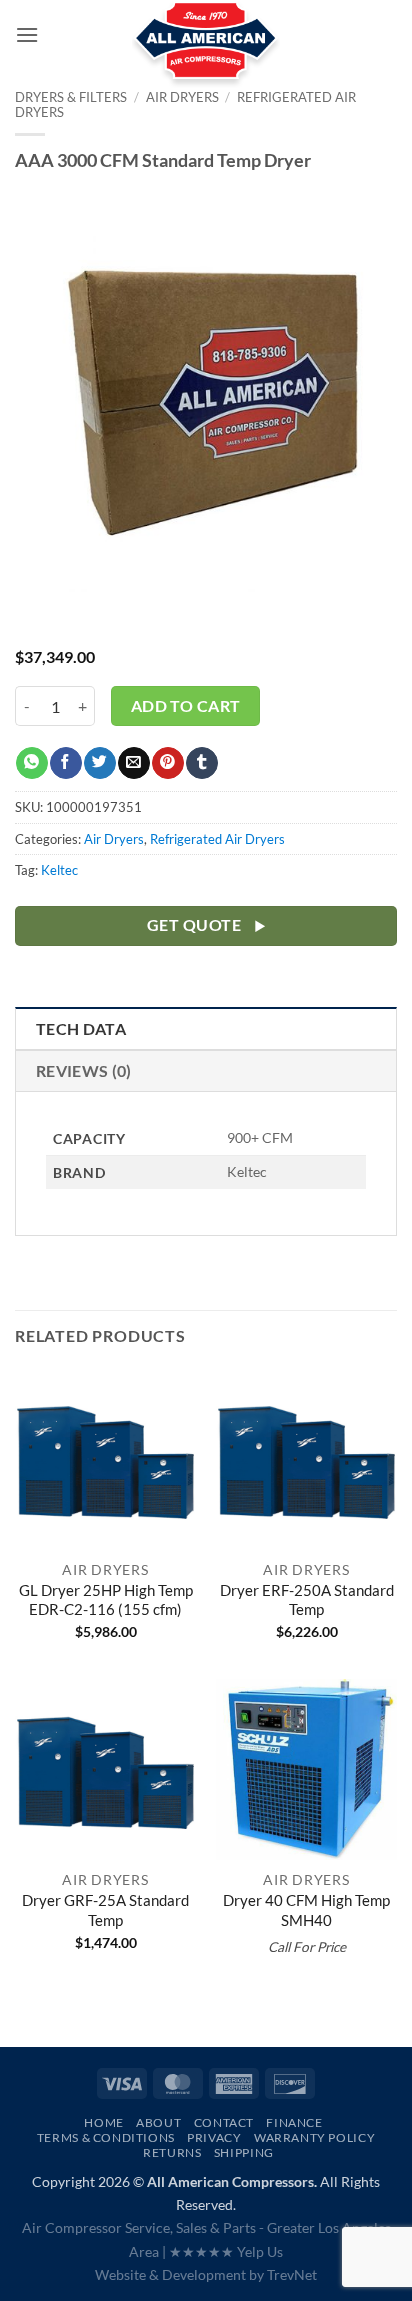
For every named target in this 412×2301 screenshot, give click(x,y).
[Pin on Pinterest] (167, 763)
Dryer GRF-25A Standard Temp (105, 1910)
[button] (27, 34)
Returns (172, 2152)
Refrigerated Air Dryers (217, 839)
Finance (294, 2122)
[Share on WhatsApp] (31, 763)
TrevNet (292, 2274)
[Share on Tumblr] (201, 763)
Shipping (244, 2152)
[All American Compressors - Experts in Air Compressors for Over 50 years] (206, 50)
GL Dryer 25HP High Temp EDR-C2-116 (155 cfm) (106, 1600)
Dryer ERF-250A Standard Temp (307, 1600)
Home (103, 2122)
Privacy (214, 2137)
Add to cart (186, 706)
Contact (224, 2122)
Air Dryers (114, 839)
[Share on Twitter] (99, 763)
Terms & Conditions (106, 2137)
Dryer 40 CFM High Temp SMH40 (306, 1910)
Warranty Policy (314, 2137)
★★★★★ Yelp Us (226, 2251)
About (158, 2122)
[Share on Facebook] (65, 763)
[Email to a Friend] (133, 763)
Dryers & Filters (71, 97)
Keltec (59, 870)
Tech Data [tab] (81, 1028)
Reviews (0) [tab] (84, 1070)
